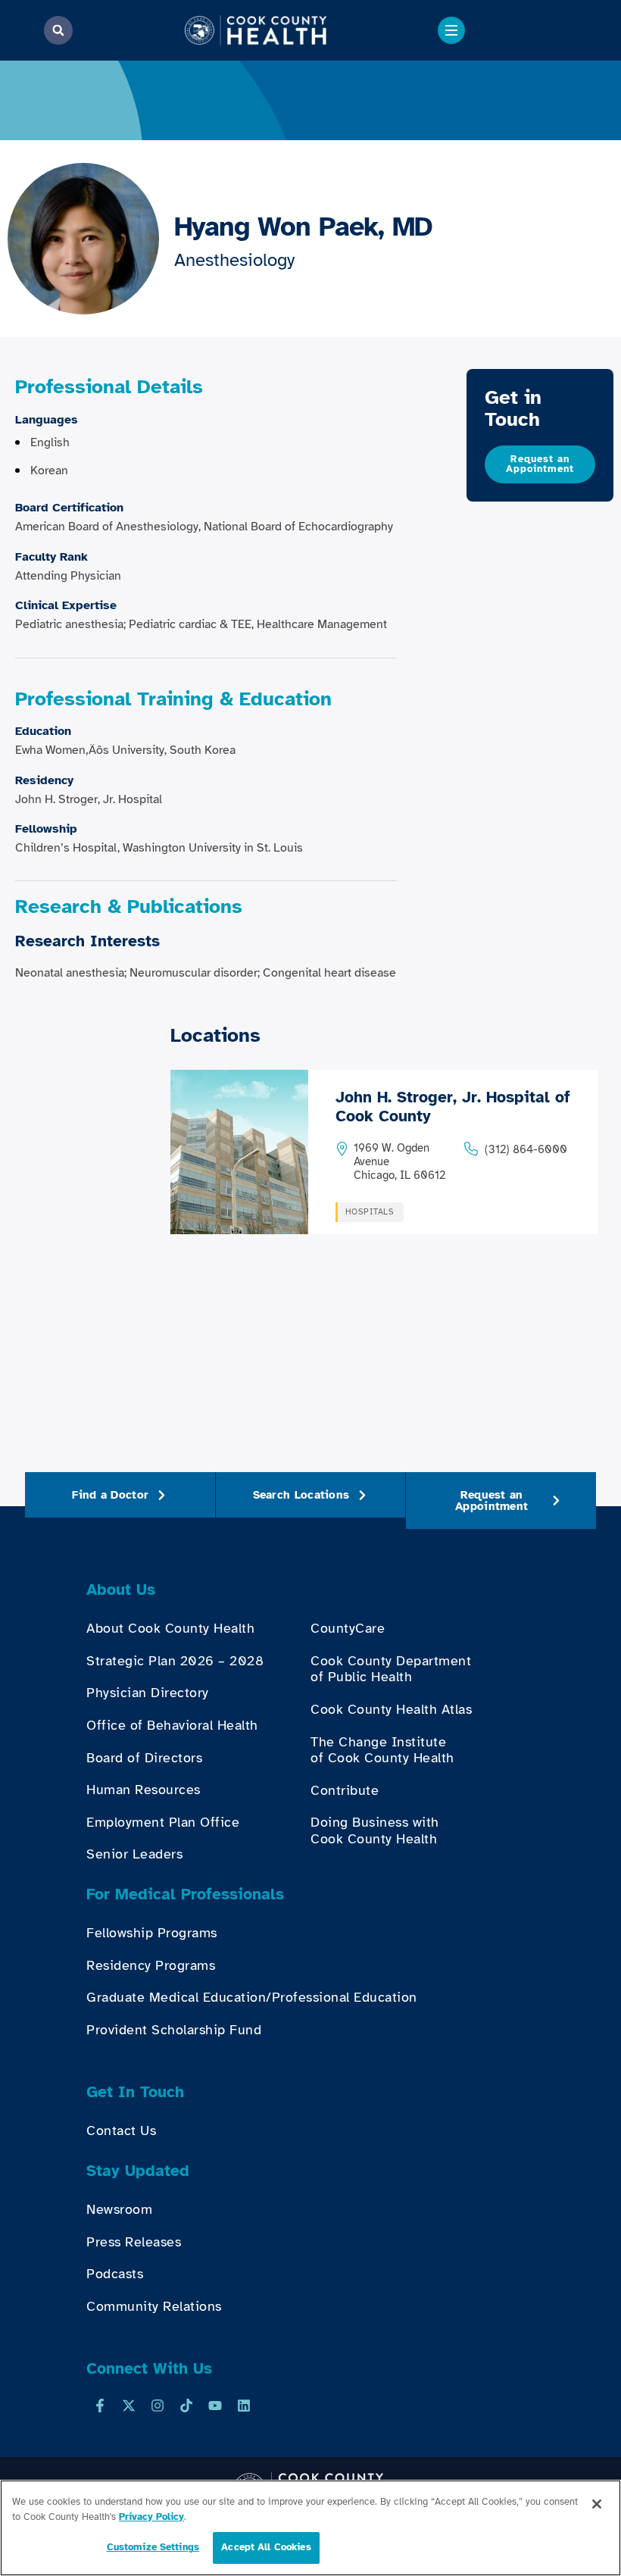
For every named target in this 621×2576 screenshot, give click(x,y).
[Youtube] (215, 2406)
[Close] (597, 2504)
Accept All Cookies (266, 2547)
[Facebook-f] (100, 2406)
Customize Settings (153, 2547)
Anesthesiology (234, 260)
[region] (310, 2528)
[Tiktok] (186, 2406)
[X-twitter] (129, 2406)
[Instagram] (158, 2406)
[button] (58, 30)
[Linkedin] (244, 2406)
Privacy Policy (151, 2517)
